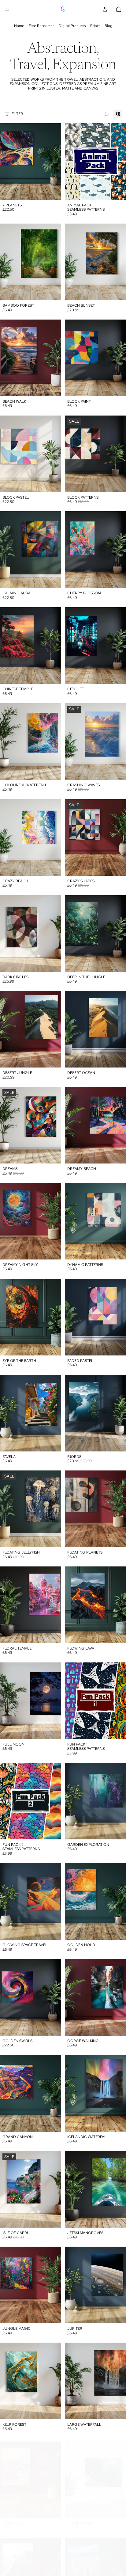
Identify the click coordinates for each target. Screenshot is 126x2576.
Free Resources (41, 26)
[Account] (105, 9)
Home (19, 26)
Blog (108, 26)
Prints (95, 26)
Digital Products (72, 26)
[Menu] (7, 9)
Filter (17, 114)
